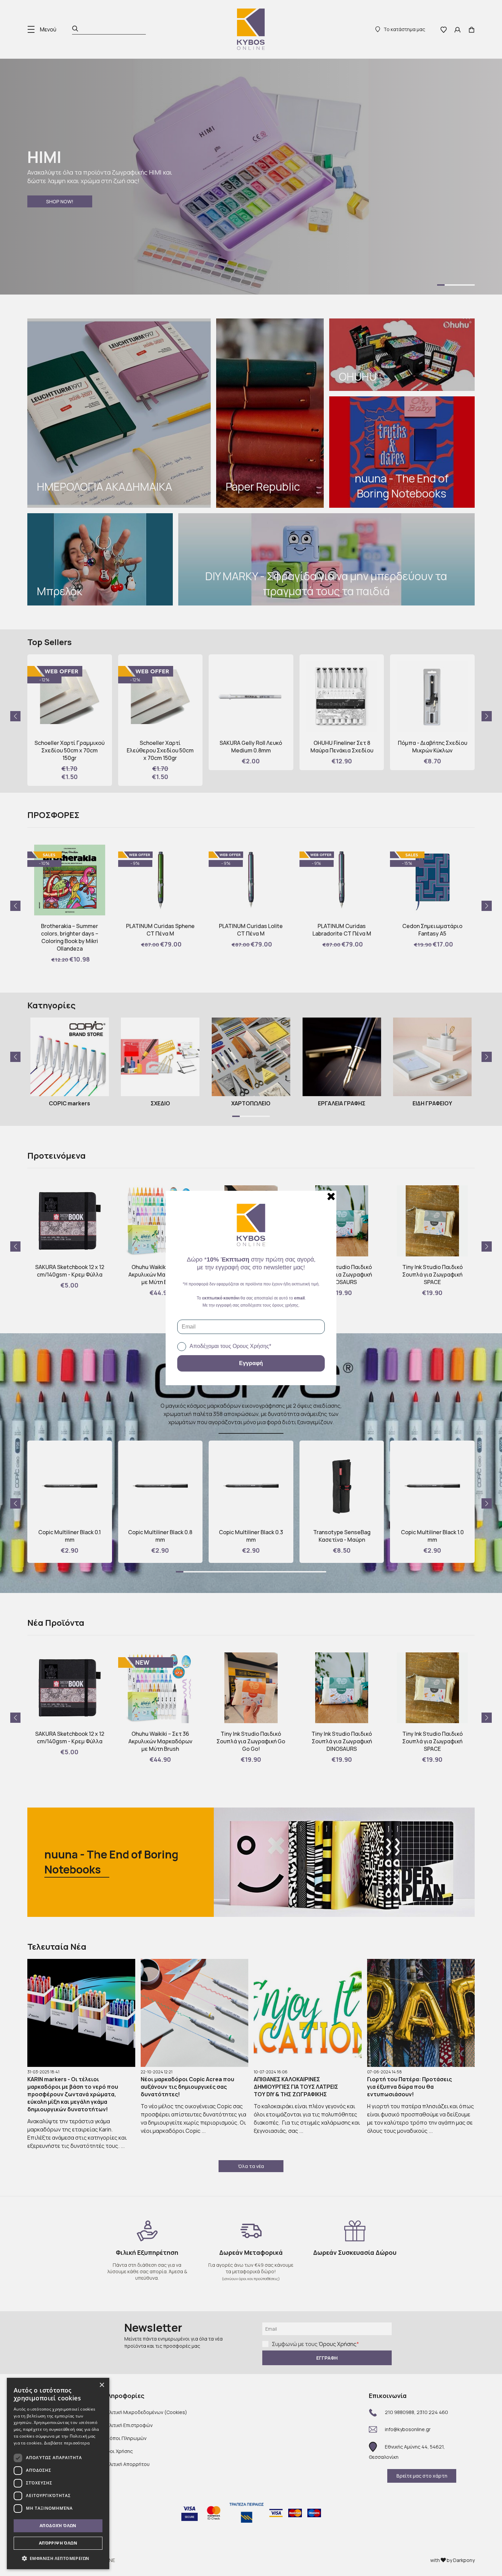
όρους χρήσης (285, 1305)
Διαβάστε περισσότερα (67, 2443)
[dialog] (58, 2473)
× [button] (102, 2385)
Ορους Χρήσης (251, 1346)
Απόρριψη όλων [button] (58, 2543)
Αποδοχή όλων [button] (58, 2526)
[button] (58, 2558)
